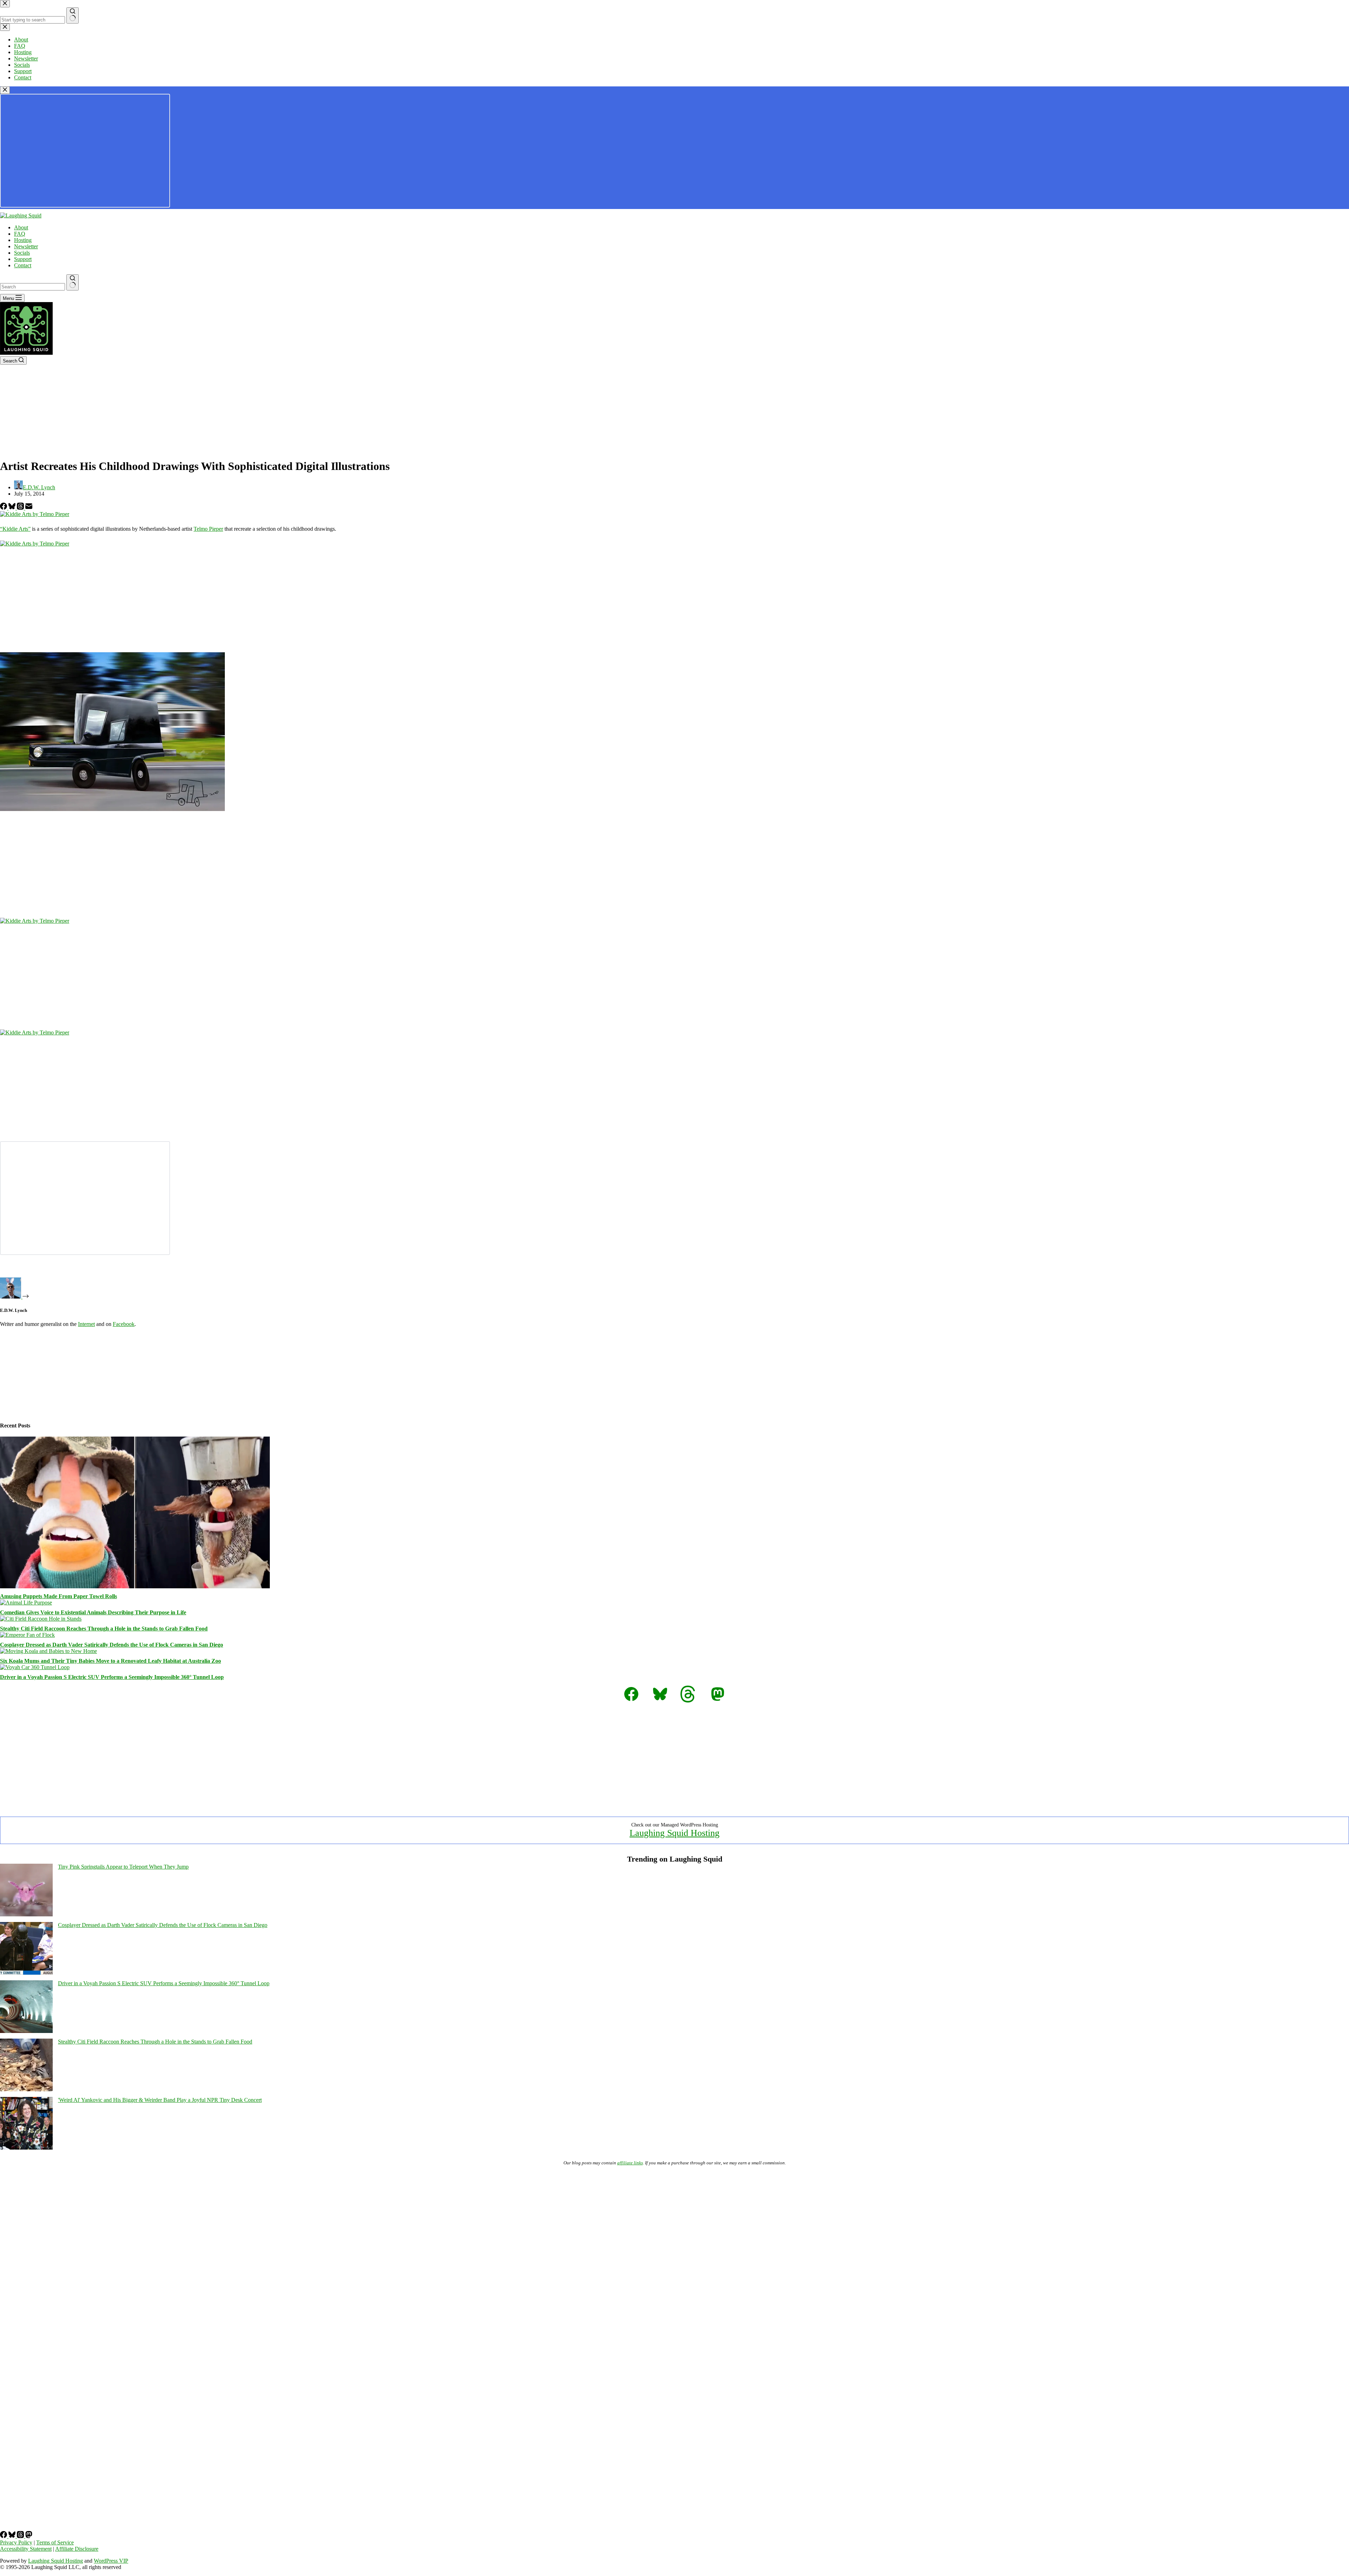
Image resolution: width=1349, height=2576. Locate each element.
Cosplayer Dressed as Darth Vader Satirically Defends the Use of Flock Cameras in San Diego (112, 1645)
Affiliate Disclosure (77, 2549)
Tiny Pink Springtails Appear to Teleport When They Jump (123, 1867)
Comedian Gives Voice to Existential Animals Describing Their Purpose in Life (93, 1612)
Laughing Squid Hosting (674, 1833)
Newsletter (26, 246)
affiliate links (630, 2163)
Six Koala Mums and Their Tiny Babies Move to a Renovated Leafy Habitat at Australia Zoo (110, 1661)
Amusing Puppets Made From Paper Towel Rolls (58, 1596)
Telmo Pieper (208, 529)
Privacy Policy (16, 2542)
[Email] (29, 508)
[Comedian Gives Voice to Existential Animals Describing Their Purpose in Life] (26, 1603)
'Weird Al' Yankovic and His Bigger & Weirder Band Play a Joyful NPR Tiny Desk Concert (160, 2100)
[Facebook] (4, 508)
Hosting (23, 240)
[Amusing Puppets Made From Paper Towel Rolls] (135, 1586)
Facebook (124, 1324)
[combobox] (32, 287)
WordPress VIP (111, 2561)
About (21, 227)
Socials (22, 253)
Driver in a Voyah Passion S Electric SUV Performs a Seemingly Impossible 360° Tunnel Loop (112, 1677)
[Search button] (73, 282)
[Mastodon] (29, 2536)
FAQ (20, 234)
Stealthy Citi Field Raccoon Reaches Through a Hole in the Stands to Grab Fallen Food (104, 1629)
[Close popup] (5, 90)
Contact (23, 265)
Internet (86, 1324)
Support (23, 259)
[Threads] (21, 508)
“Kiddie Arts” (15, 529)
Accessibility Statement (26, 2549)
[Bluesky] (13, 508)
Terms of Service (55, 2542)
